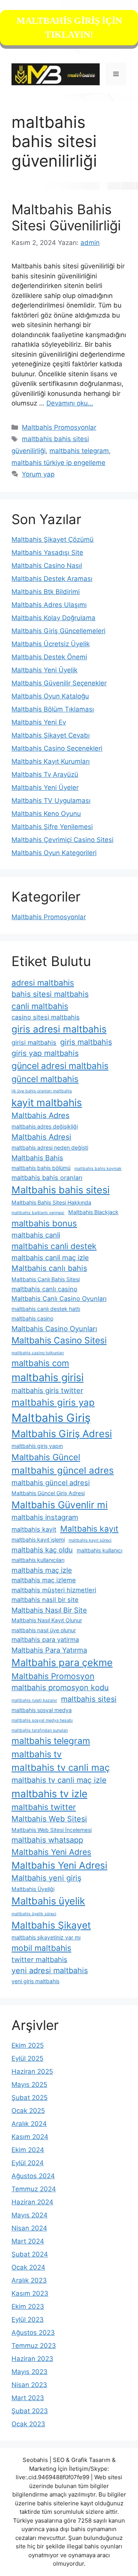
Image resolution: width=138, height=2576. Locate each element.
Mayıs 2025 (29, 2085)
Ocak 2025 (28, 2111)
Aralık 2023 (29, 2280)
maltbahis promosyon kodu (60, 1688)
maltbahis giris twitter (47, 1390)
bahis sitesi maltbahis (50, 994)
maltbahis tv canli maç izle (59, 1780)
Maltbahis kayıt (89, 1529)
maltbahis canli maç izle (50, 1257)
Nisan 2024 (29, 2228)
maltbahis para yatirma (45, 1640)
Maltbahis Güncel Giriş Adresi (48, 1493)
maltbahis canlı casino (44, 1289)
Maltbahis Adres (40, 1115)
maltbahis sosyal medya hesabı (42, 1720)
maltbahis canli (36, 1235)
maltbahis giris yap (53, 1402)
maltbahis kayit (34, 1529)
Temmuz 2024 (34, 2189)
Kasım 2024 (30, 2137)
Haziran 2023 (32, 2359)
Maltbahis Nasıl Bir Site (49, 1610)
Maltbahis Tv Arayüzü (45, 774)
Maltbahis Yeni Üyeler (45, 788)
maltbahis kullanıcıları (38, 1560)
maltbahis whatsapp (47, 1840)
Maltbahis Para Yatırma (49, 1650)
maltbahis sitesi (89, 1699)
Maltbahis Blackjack (93, 1212)
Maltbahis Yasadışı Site (47, 553)
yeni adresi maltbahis (50, 1970)
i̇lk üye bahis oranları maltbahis (42, 1091)
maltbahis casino (32, 1318)
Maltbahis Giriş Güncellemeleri (58, 631)
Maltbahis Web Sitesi (49, 1819)
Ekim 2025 (28, 2045)
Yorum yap (38, 474)
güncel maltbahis (45, 1079)
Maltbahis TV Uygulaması (51, 801)
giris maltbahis (86, 1042)
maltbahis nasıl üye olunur (44, 1630)
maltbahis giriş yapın (37, 1446)
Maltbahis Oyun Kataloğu (50, 696)
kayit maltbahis (47, 1103)
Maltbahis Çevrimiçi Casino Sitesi (62, 840)
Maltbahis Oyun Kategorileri (54, 853)
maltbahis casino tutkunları (38, 1353)
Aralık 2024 (29, 2124)
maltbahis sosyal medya (42, 1710)
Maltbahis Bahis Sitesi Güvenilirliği (66, 217)
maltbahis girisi (48, 1377)
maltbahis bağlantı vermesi (38, 1213)
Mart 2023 (28, 2398)
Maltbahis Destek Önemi (49, 657)
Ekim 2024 (28, 2150)
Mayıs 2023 (30, 2372)
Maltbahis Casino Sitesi (59, 1340)
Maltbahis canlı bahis (49, 1268)
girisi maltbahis (34, 1042)
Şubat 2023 (30, 2411)
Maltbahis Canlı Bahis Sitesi (46, 1279)
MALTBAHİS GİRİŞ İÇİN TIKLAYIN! (69, 28)
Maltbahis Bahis (37, 1158)
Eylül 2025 (27, 2058)
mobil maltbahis (41, 1948)
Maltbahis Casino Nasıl (47, 566)
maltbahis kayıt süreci (90, 1540)
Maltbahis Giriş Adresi (62, 1434)
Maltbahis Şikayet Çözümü (53, 539)
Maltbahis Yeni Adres (51, 1852)
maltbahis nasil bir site (45, 1600)
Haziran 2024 (32, 2202)
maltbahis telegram (79, 451)
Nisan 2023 (29, 2385)
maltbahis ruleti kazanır (34, 1700)
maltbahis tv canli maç (61, 1768)
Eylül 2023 (28, 2320)
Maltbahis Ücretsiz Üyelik (51, 644)
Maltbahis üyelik (48, 1901)
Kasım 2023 (30, 2293)
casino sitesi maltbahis (46, 1017)
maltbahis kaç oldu (42, 1550)
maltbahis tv (37, 1754)
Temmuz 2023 (34, 2346)
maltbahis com (40, 1363)
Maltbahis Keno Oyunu (46, 814)
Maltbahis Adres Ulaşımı (49, 605)
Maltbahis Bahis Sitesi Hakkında (51, 1202)
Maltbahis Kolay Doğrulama (53, 618)
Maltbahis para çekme (62, 1662)
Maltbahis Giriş (51, 1418)
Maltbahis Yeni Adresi (59, 1865)
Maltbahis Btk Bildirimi (46, 592)
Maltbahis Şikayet (51, 1925)
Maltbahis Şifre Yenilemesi (52, 827)
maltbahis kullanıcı (99, 1550)
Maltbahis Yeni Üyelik (44, 670)
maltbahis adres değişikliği (45, 1126)
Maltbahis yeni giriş (46, 1878)
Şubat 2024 (30, 2254)
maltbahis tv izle (49, 1794)
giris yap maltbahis (45, 1053)
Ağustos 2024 (33, 2176)
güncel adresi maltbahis (60, 1066)
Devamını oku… (70, 403)
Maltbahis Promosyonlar (59, 427)
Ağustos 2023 (33, 2333)
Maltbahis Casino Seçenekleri (57, 748)
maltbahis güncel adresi (51, 1482)
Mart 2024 (28, 2241)
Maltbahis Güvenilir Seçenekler (59, 683)
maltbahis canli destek (54, 1246)
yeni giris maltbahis (35, 1981)
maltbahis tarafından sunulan (40, 1730)
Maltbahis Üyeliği (33, 1889)
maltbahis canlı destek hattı (46, 1309)
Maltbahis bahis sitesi (61, 1190)
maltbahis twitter (44, 1807)
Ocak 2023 (28, 2424)
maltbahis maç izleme (44, 1580)
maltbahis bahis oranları (47, 1178)
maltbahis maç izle (42, 1570)
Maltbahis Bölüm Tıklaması (53, 709)
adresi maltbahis (43, 983)
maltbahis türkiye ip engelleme (58, 463)
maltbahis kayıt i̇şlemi (38, 1539)
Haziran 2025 (32, 2071)
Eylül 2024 (28, 2163)
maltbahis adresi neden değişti (50, 1147)
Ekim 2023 (28, 2306)
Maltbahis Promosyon (53, 1676)
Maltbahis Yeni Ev (39, 722)
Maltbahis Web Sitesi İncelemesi (52, 1830)
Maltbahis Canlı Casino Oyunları (59, 1299)
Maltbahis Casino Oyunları (54, 1329)
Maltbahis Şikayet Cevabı (51, 735)
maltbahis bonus (44, 1223)
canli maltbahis (40, 1006)
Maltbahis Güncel (46, 1457)
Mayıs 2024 (30, 2215)
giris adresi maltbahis (59, 1029)
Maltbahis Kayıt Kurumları (51, 761)
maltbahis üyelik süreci (34, 1914)
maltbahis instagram (45, 1517)
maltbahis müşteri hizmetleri (54, 1590)
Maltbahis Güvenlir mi (60, 1505)
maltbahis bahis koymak (98, 1169)
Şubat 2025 (30, 2098)
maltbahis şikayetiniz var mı (46, 1937)
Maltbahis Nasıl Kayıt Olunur (47, 1620)
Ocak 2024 (28, 2267)
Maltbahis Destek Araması (52, 579)
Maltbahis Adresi (41, 1137)
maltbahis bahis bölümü (41, 1168)
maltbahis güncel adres (63, 1470)
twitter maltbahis (39, 1959)
